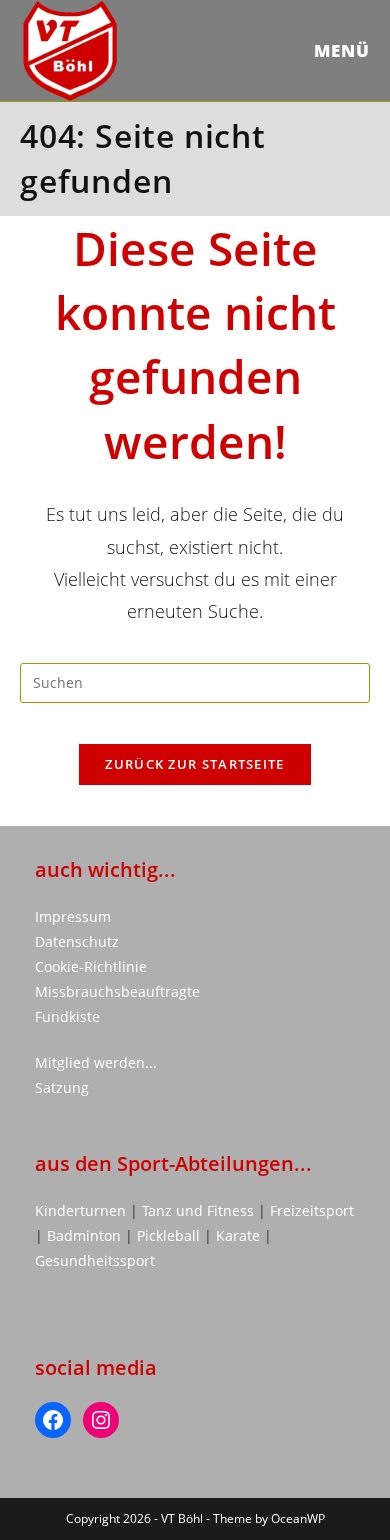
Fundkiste (67, 1016)
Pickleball (168, 1235)
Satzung (62, 1087)
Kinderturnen (82, 1210)
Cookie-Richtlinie (91, 966)
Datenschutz (77, 941)
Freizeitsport (312, 1210)
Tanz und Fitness (198, 1210)
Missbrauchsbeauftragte (117, 991)
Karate (240, 1235)
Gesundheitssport (95, 1260)
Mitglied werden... (96, 1062)
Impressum (73, 916)
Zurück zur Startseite (194, 764)
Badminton (86, 1235)
